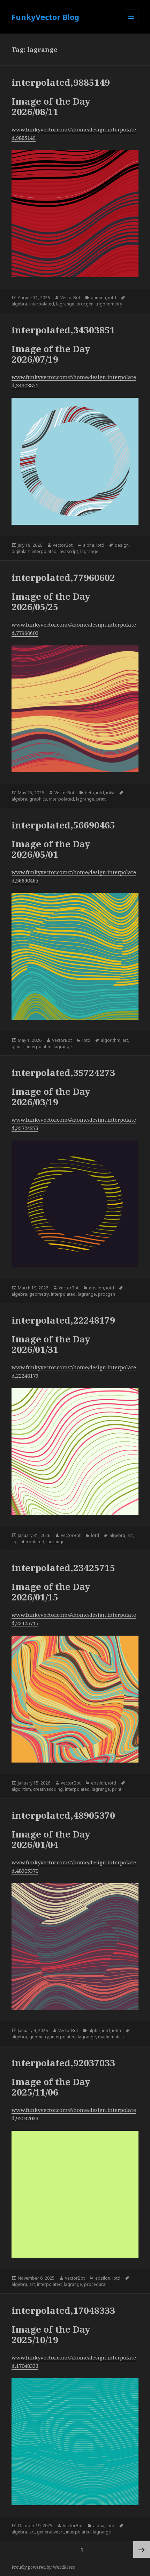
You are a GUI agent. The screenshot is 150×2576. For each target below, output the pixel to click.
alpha (89, 545)
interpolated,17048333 (63, 2310)
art (125, 1040)
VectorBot (70, 298)
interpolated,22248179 (63, 1320)
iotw (110, 793)
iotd (112, 298)
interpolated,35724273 (63, 1073)
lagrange (65, 304)
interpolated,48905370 (63, 1815)
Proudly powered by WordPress (43, 2567)
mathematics (111, 2037)
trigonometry (109, 304)
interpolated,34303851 (63, 330)
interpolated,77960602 (63, 577)
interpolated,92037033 (63, 2063)
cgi (14, 1542)
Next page (142, 2550)
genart (18, 1047)
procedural (95, 2284)
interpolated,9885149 (61, 82)
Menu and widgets (131, 24)
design (122, 545)
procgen (85, 304)
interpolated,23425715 (63, 1568)
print (101, 799)
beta (89, 793)
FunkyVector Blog (45, 17)
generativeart (50, 2532)
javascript (68, 551)
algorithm (111, 1040)
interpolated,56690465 (63, 825)
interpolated (42, 304)
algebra (19, 304)
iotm (117, 2031)
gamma (98, 298)
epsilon (96, 1288)
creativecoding (48, 1789)
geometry (39, 1294)
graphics (38, 799)
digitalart (21, 551)
